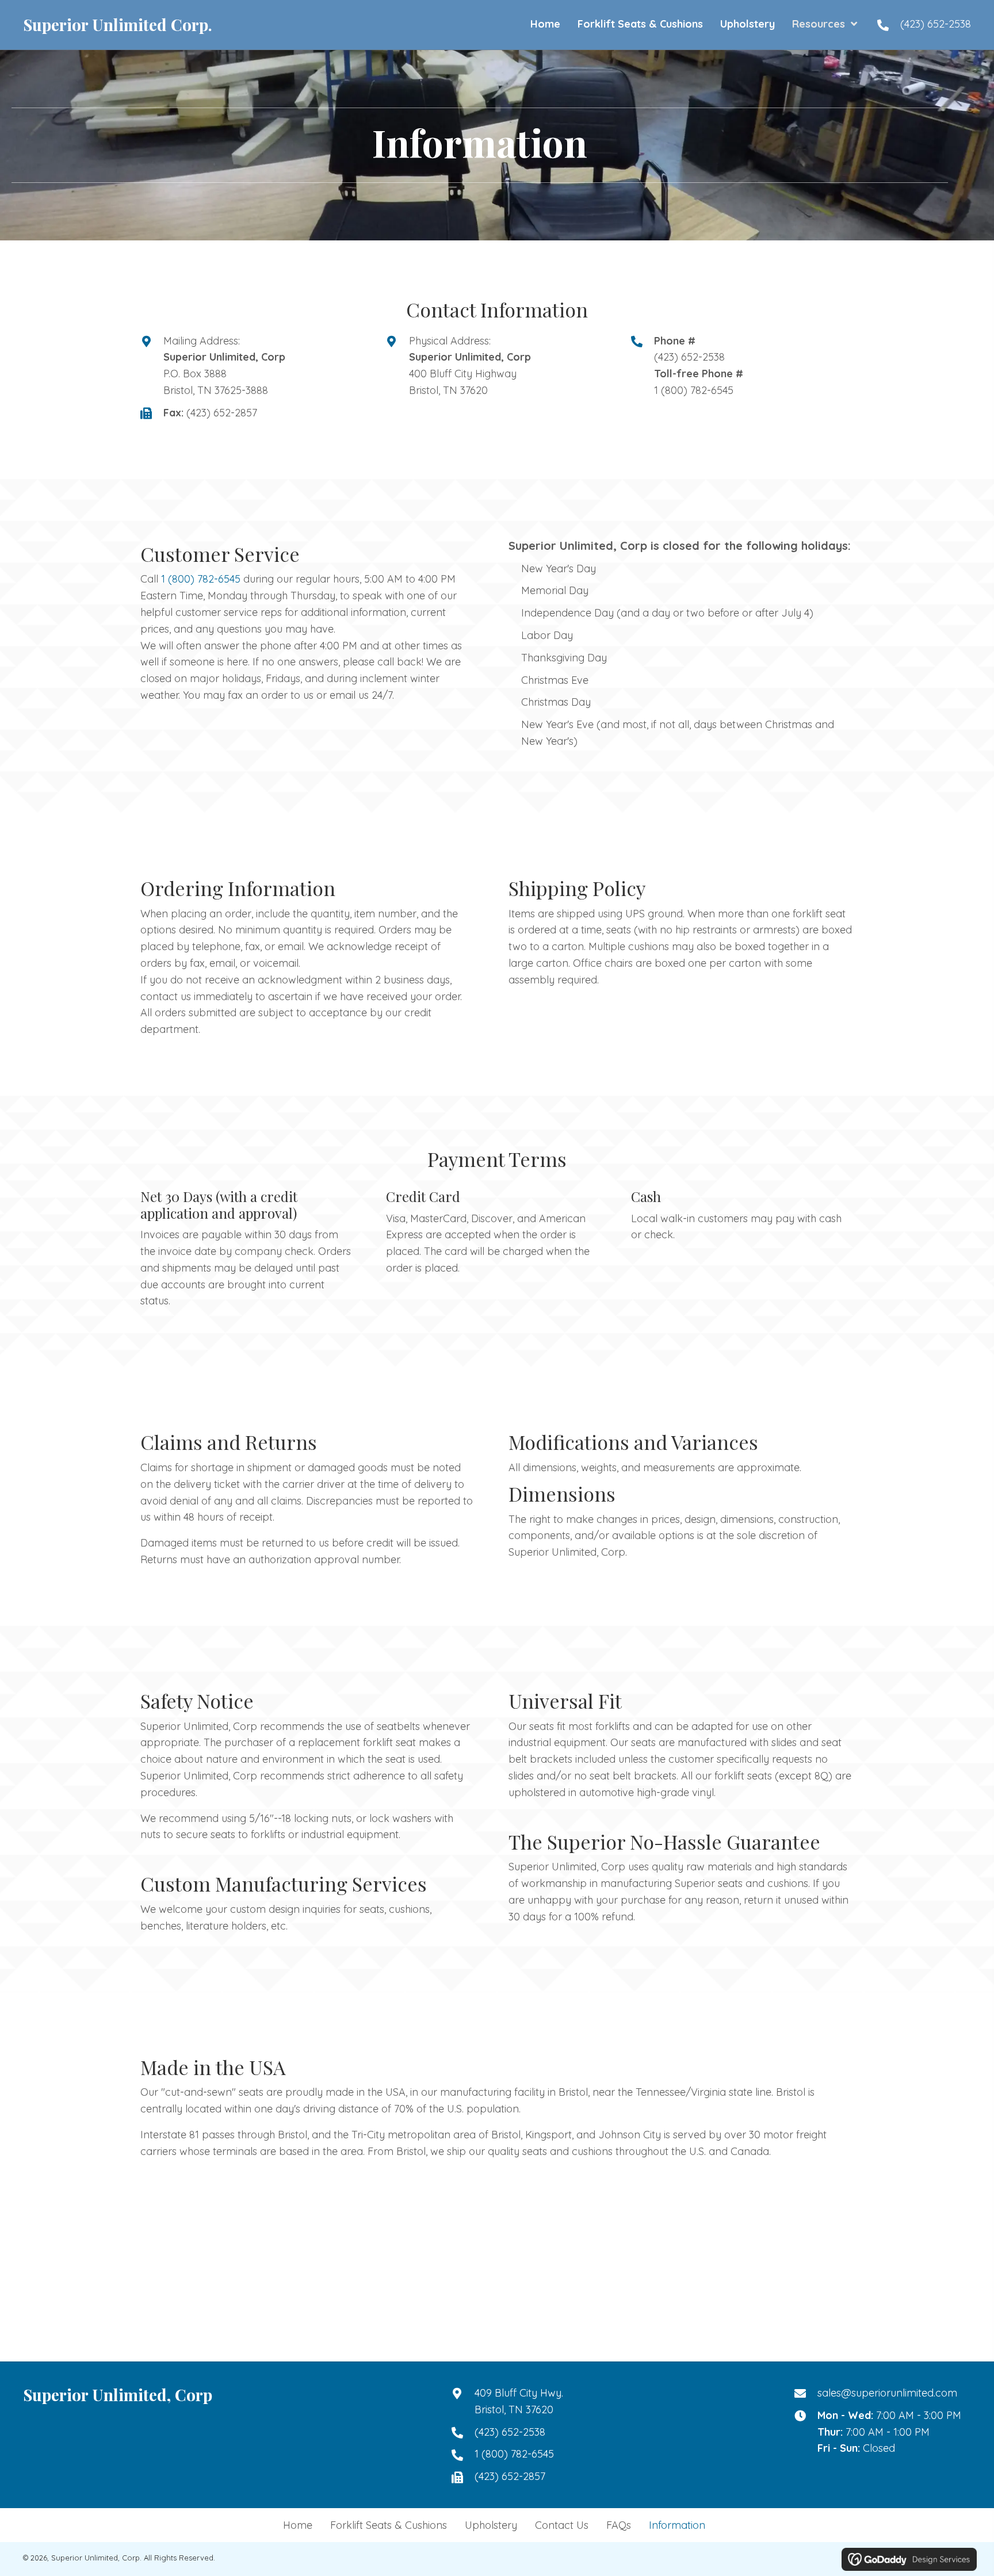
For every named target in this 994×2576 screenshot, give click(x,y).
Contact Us (562, 2525)
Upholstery (491, 2525)
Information (677, 2525)
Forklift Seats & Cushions (389, 2525)
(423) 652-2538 (936, 24)
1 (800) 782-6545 (694, 390)
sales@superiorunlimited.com (887, 2393)
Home (298, 2525)
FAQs (619, 2525)
